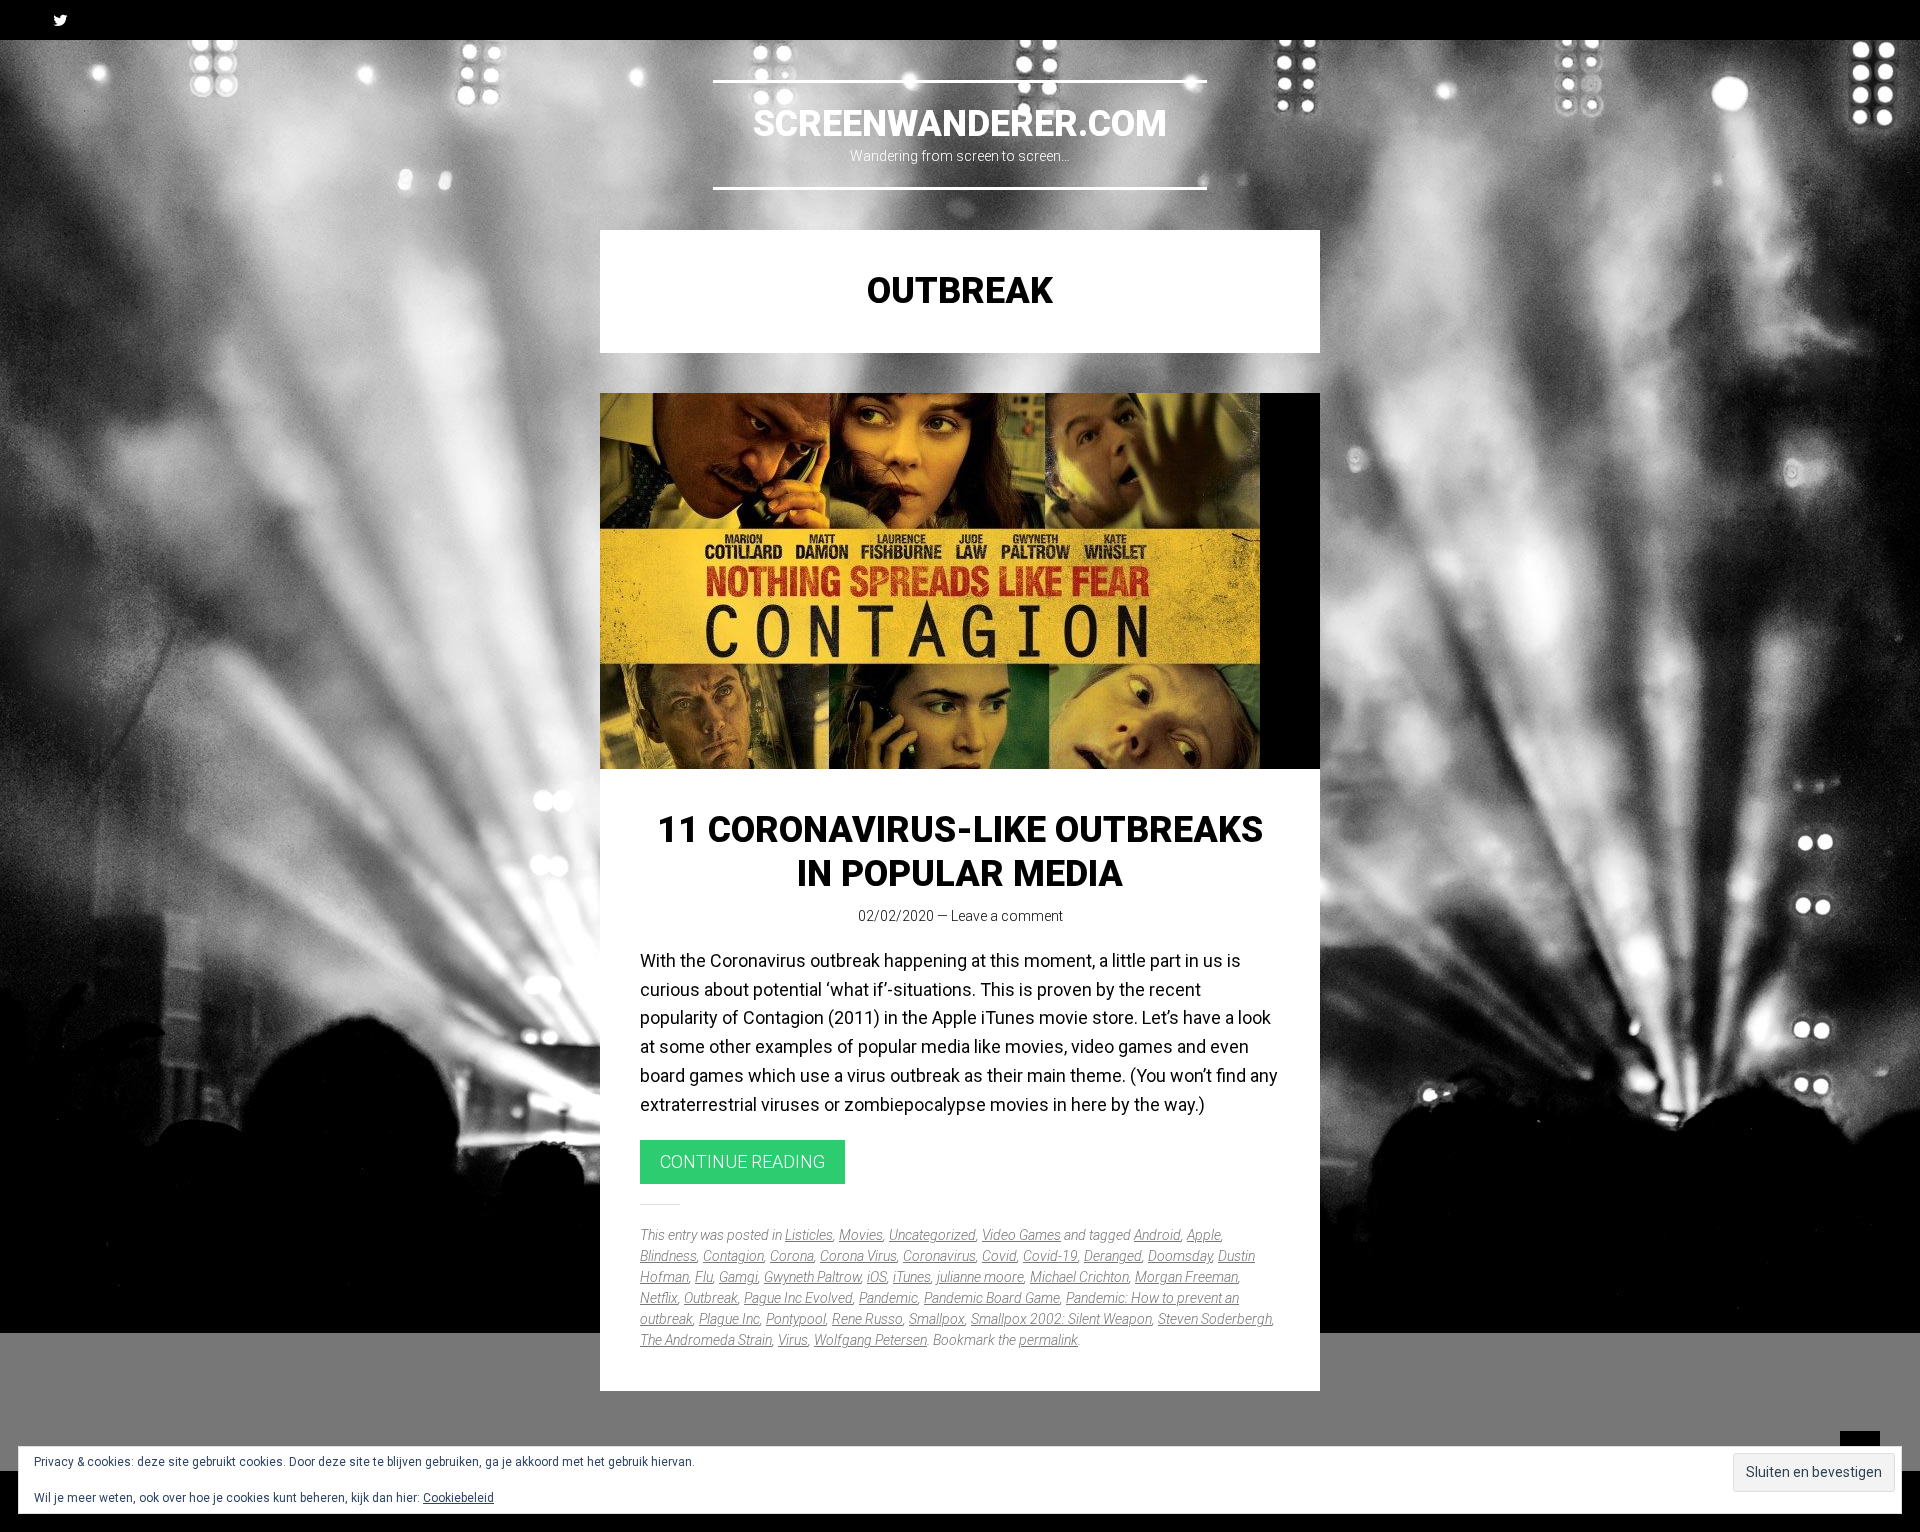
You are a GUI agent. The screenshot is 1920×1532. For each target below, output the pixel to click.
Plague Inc (729, 1319)
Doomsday (1180, 1256)
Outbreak (711, 1298)
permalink (1048, 1340)
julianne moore (980, 1277)
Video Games (1021, 1235)
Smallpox (937, 1319)
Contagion (733, 1256)
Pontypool (796, 1319)
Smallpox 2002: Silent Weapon (1061, 1319)
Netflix (659, 1298)
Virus (793, 1340)
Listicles (809, 1235)
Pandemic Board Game (992, 1298)
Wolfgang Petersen (870, 1340)
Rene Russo (867, 1319)
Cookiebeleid (458, 1498)
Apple (1204, 1235)
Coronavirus (939, 1256)
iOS (877, 1277)
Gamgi (738, 1277)
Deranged (1113, 1256)
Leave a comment (1007, 916)
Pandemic (888, 1298)
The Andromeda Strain (706, 1340)
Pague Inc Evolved (798, 1298)
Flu (704, 1277)
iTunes (912, 1277)
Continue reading (742, 1161)
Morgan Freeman (1186, 1277)
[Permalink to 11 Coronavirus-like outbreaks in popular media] (960, 581)
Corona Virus (858, 1256)
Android (1157, 1235)
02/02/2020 (896, 916)
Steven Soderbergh (1215, 1319)
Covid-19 (1050, 1256)
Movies (861, 1235)
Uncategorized (932, 1235)
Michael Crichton (1079, 1277)
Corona (792, 1256)
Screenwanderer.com (960, 124)
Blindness (668, 1256)
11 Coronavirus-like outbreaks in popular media (960, 851)
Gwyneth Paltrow (812, 1277)
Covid (999, 1256)
